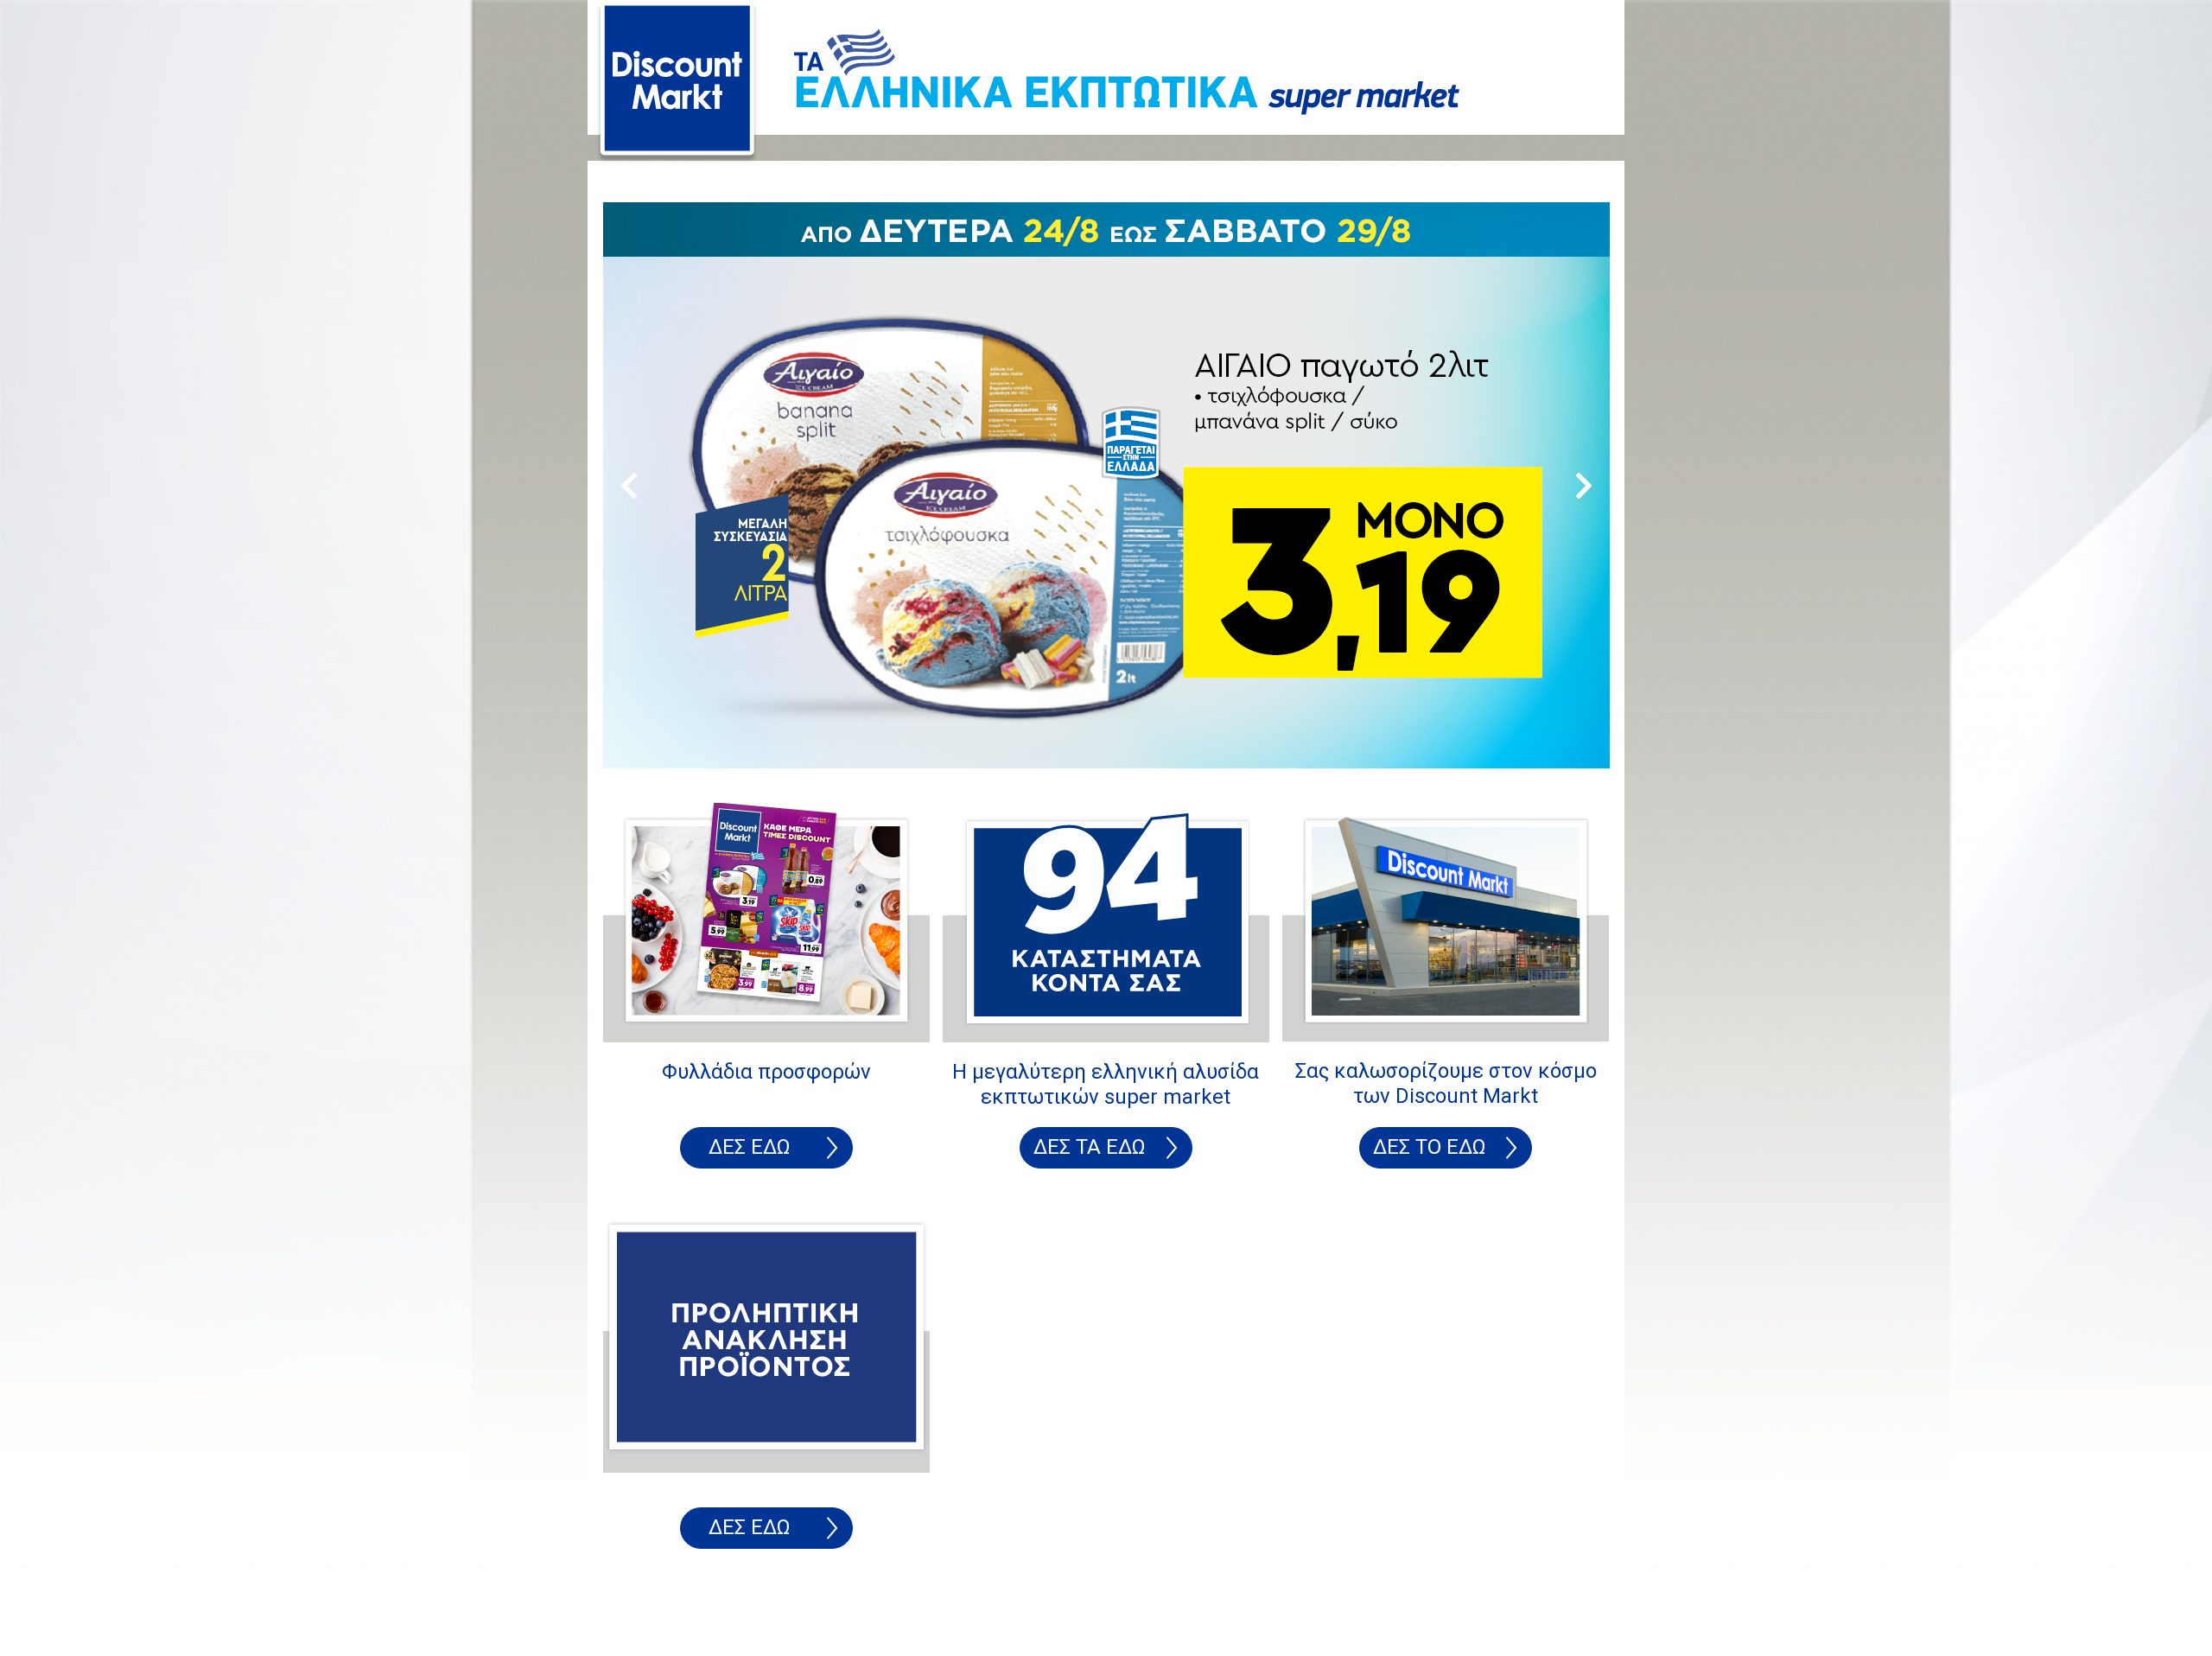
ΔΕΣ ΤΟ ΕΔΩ (1430, 1147)
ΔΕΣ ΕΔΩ (750, 1147)
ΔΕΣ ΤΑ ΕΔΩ (1090, 1147)
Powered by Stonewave (667, 1620)
